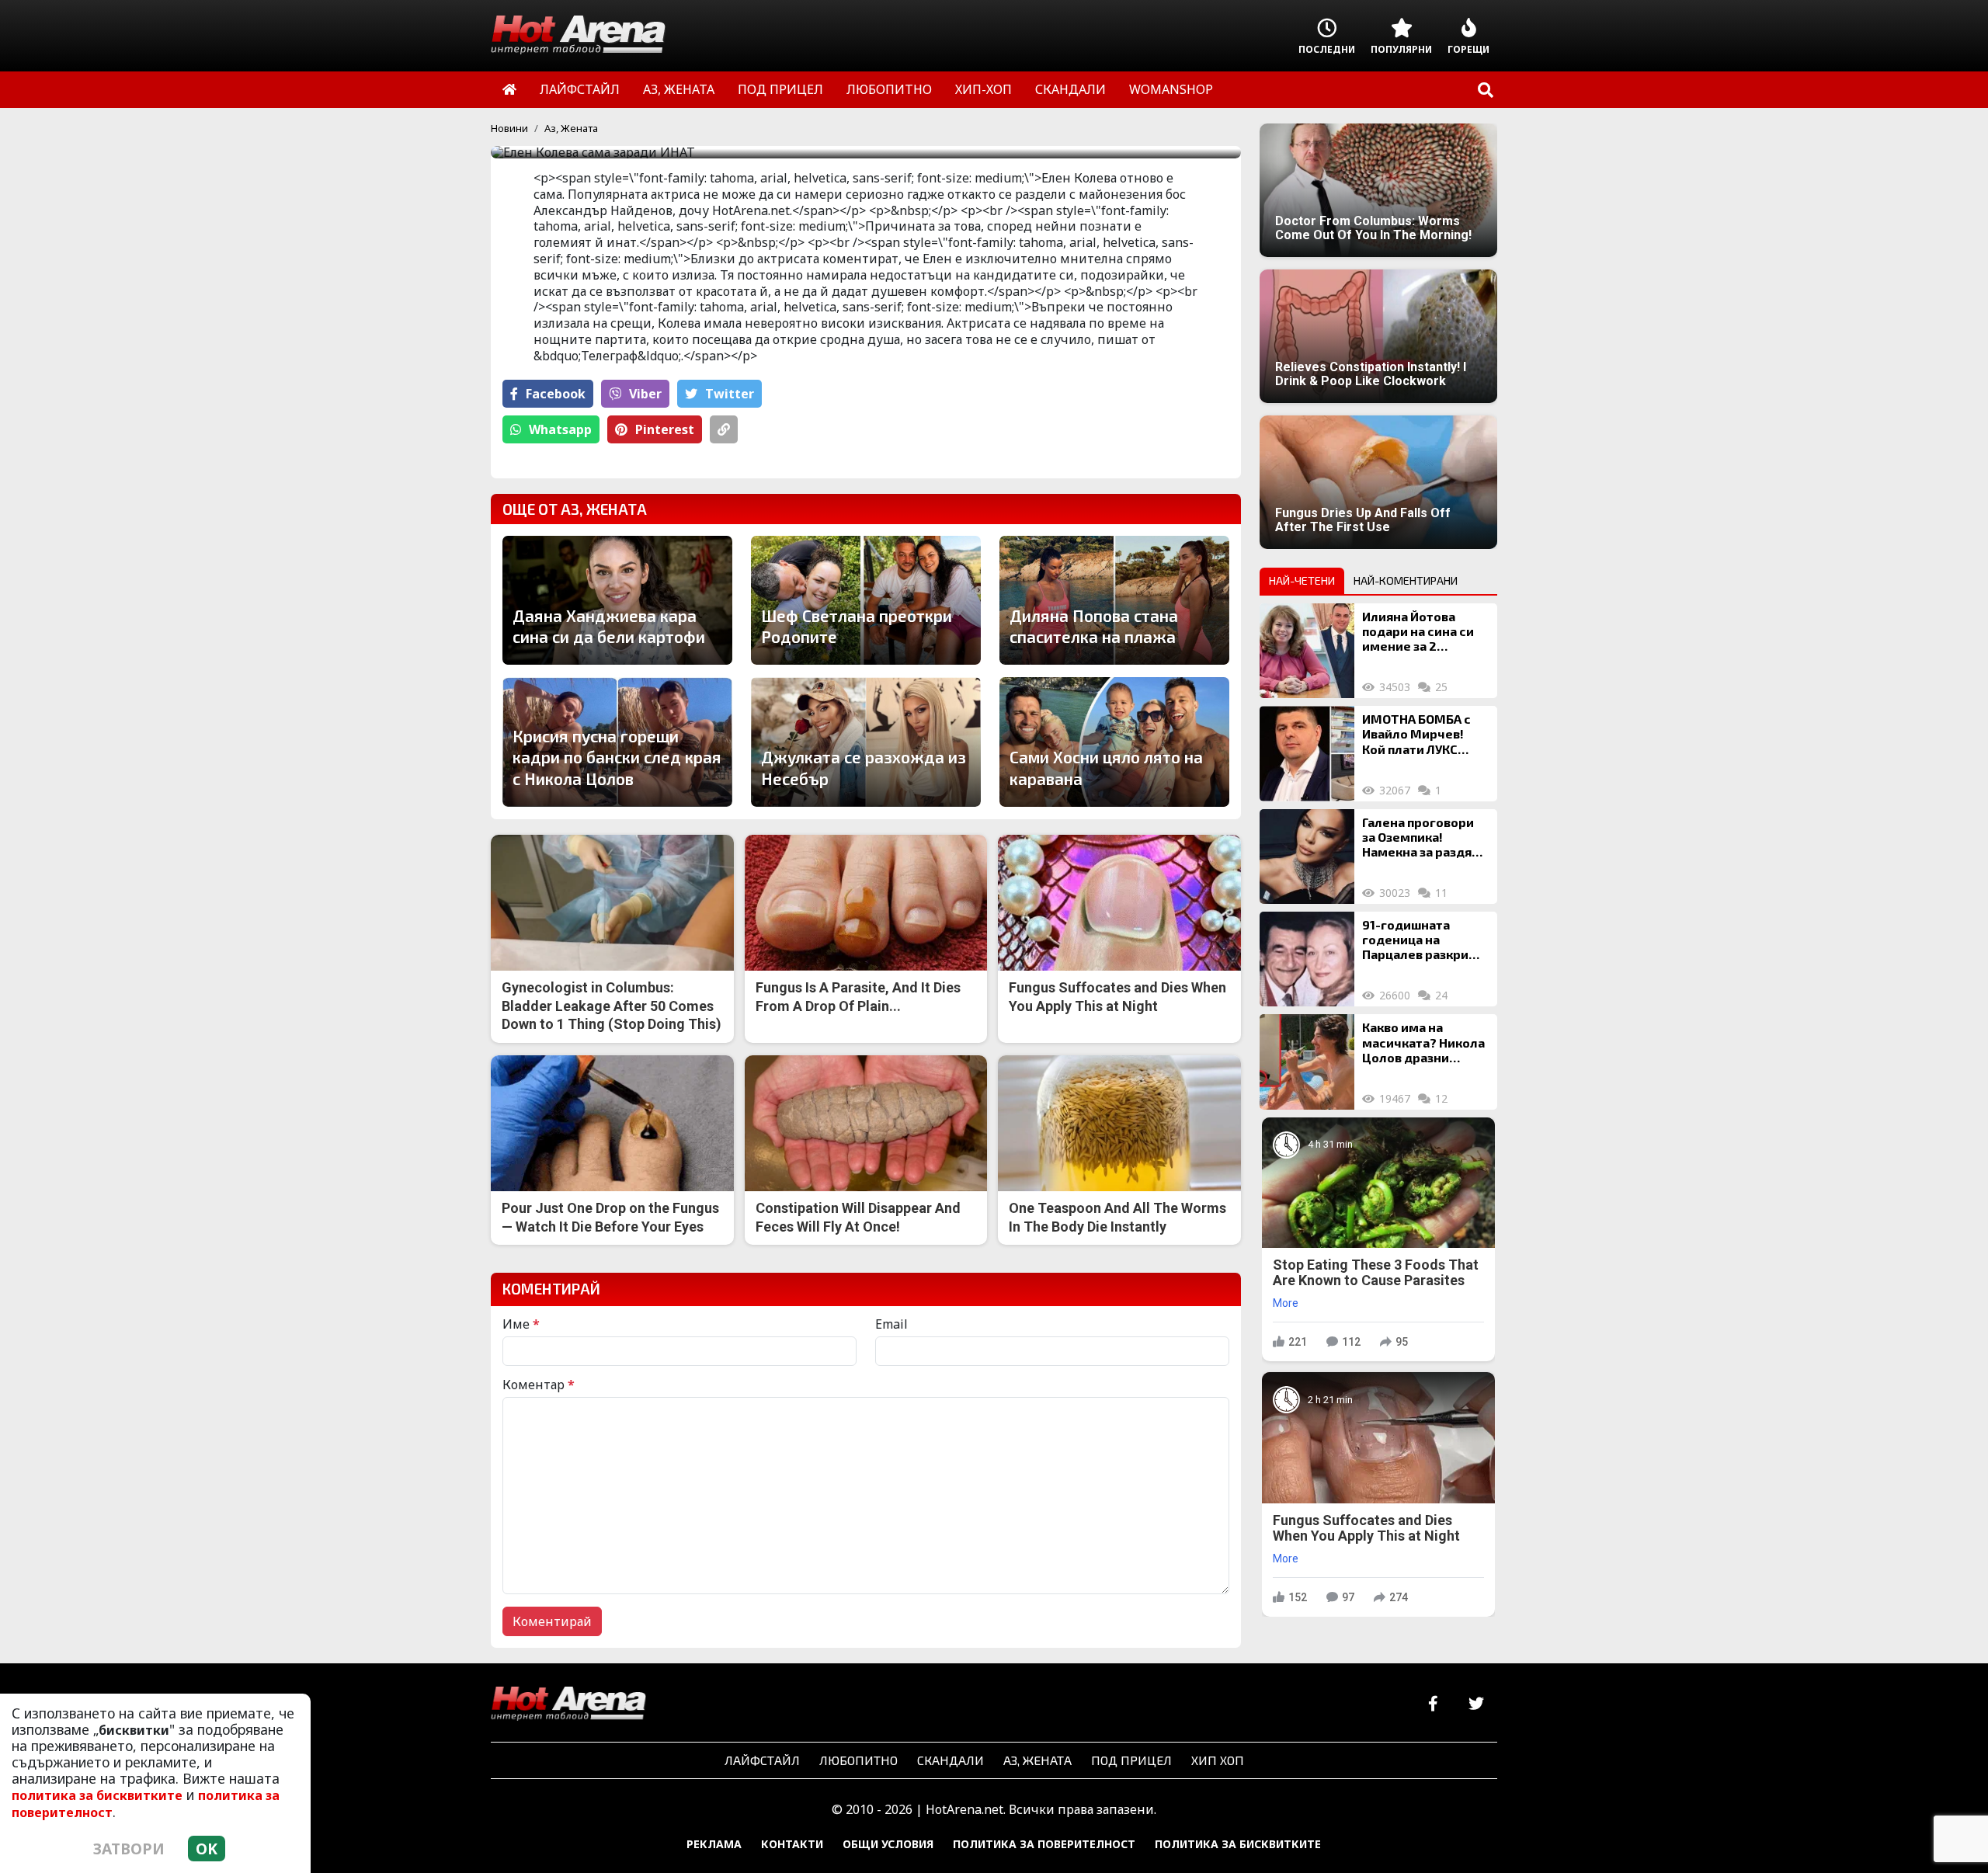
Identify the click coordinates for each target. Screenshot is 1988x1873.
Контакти (792, 1844)
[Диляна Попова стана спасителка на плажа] (1114, 600)
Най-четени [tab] (1302, 580)
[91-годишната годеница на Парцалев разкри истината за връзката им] (1307, 959)
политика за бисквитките (97, 1795)
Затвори (129, 1849)
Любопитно (858, 1760)
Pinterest (665, 429)
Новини (509, 128)
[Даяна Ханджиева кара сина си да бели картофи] (617, 600)
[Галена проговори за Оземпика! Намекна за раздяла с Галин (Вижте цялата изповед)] (1307, 857)
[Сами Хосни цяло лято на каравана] (1114, 742)
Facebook (556, 394)
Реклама (714, 1844)
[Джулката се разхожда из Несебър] (866, 742)
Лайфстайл (762, 1760)
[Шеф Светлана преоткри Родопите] (866, 600)
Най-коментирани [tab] (1406, 580)
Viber (645, 394)
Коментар (539, 1385)
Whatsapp (560, 429)
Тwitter (730, 394)
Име (521, 1324)
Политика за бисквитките (1238, 1844)
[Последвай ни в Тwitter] (1476, 1704)
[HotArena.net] (568, 1704)
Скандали (951, 1760)
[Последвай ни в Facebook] (1433, 1704)
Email (891, 1324)
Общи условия (888, 1844)
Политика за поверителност (1044, 1844)
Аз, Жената (571, 128)
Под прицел (1131, 1760)
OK (207, 1849)
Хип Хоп (1218, 1760)
